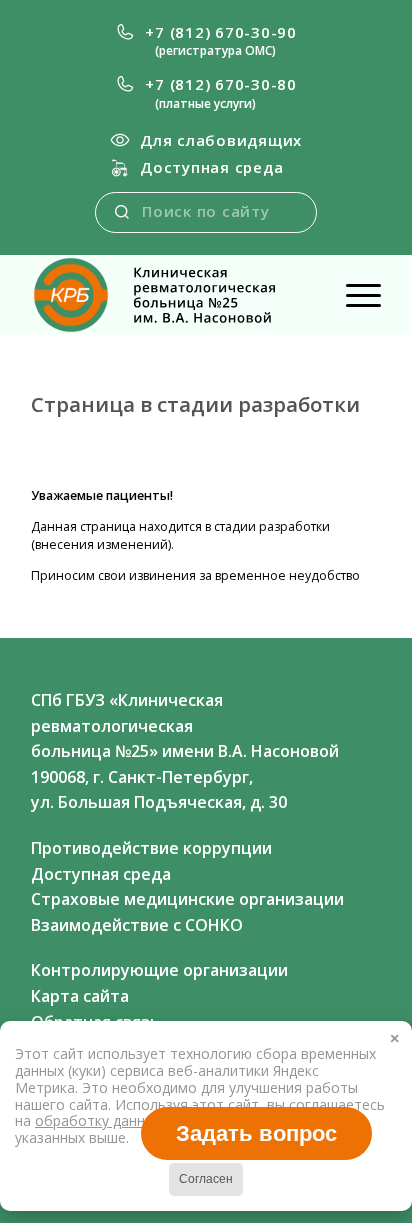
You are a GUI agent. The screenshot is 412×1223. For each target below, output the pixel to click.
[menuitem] (206, 41)
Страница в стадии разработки (195, 404)
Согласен (206, 1179)
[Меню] (353, 295)
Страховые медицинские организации (187, 899)
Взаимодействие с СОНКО (137, 925)
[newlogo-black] (171, 295)
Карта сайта (80, 996)
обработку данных (100, 1120)
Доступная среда (211, 167)
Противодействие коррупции (151, 848)
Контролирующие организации (159, 970)
